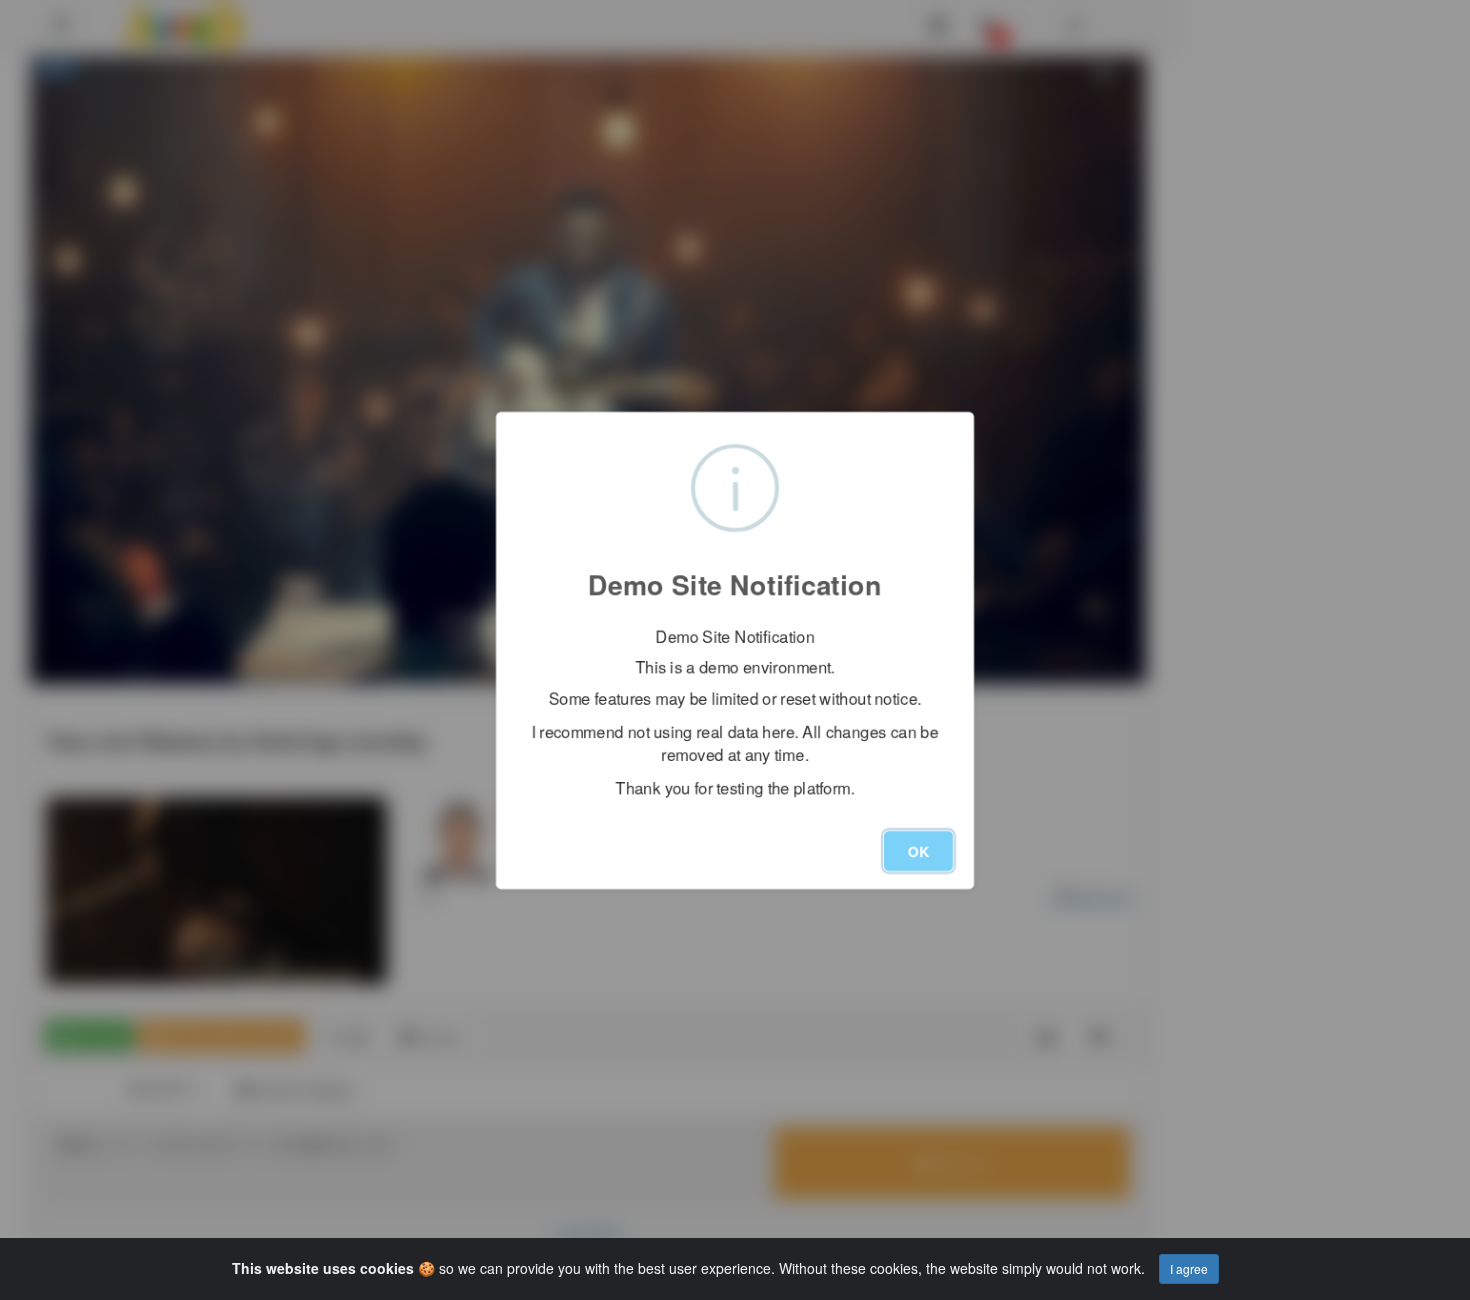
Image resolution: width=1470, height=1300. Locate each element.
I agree (1189, 1268)
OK (918, 850)
